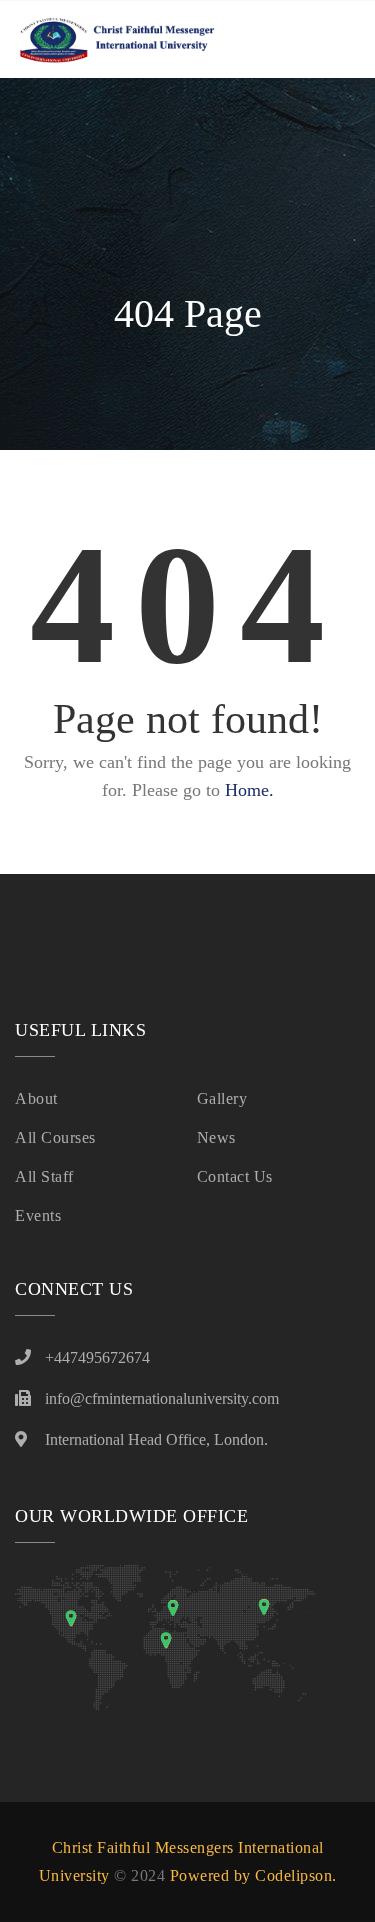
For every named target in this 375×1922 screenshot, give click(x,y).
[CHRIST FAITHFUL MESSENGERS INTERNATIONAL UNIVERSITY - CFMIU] (115, 39)
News (216, 1137)
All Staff (44, 1176)
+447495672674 (97, 1357)
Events (38, 1215)
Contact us (235, 1176)
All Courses (55, 1137)
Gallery (222, 1098)
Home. (249, 790)
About (36, 1098)
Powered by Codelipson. (253, 1875)
